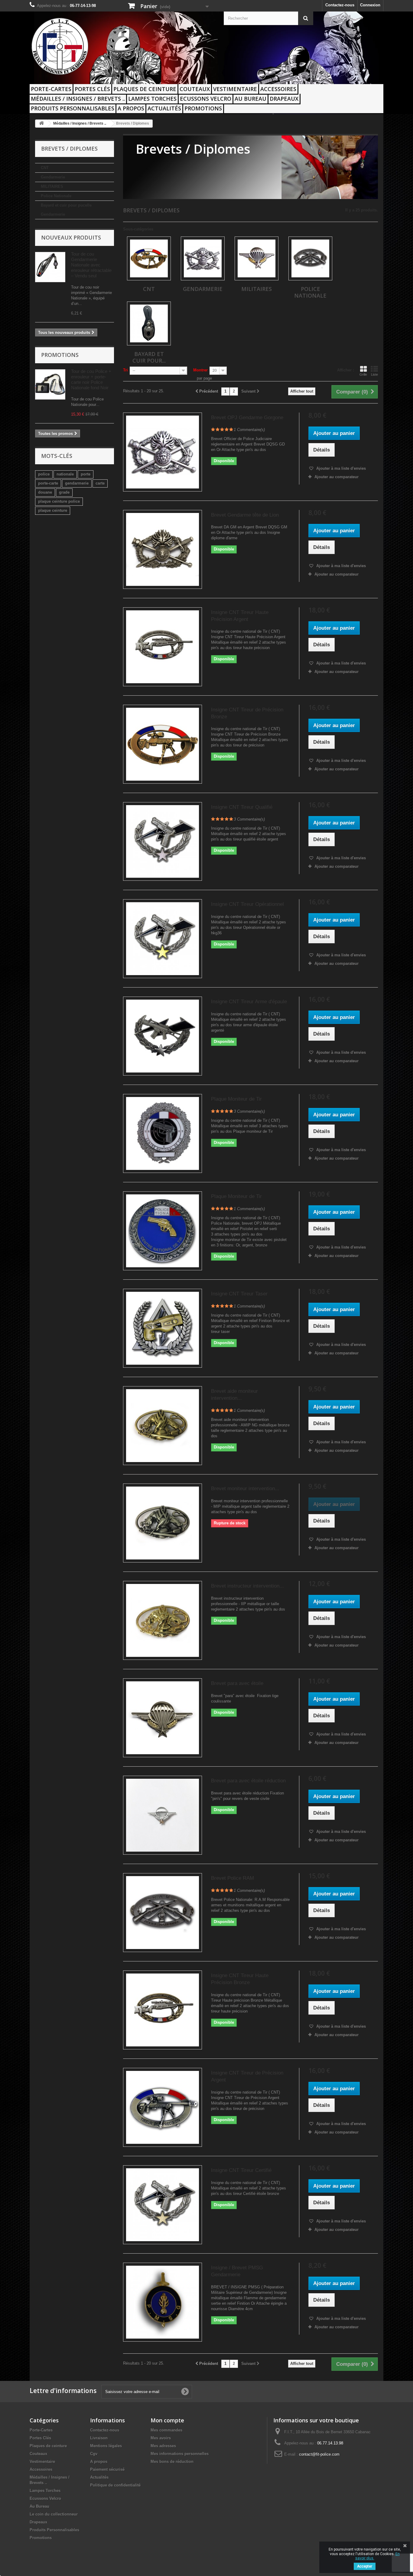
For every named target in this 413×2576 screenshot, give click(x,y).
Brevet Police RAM (233, 1878)
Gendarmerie (53, 177)
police (44, 474)
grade (64, 492)
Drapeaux (284, 99)
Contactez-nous (340, 5)
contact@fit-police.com (319, 2454)
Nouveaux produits (71, 237)
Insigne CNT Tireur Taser (239, 1294)
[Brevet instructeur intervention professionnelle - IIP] (163, 1620)
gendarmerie (77, 483)
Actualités (164, 108)
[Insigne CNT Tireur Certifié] (163, 2205)
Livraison (99, 2438)
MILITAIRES (52, 186)
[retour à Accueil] (41, 124)
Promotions (203, 108)
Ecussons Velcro (206, 99)
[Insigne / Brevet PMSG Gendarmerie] (163, 2302)
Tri (125, 370)
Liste (374, 374)
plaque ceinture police (59, 501)
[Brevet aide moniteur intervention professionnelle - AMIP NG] (163, 1426)
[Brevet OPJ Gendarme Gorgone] (163, 452)
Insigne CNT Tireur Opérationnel (247, 904)
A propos (131, 108)
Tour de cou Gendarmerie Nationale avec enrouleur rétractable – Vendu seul (91, 265)
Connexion (370, 5)
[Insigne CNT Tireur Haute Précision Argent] (163, 647)
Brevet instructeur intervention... (247, 1586)
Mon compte (167, 2420)
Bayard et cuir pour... (149, 357)
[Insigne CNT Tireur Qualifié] (163, 842)
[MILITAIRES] (257, 258)
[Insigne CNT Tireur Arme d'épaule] (163, 1036)
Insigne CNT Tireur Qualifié (242, 807)
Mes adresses (163, 2446)
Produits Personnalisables (73, 108)
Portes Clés (92, 89)
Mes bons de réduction (172, 2462)
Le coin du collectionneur (54, 2514)
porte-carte (48, 483)
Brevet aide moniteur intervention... (234, 1395)
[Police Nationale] (310, 258)
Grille (363, 374)
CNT (45, 168)
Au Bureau (250, 99)
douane (45, 492)
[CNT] (149, 258)
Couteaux (195, 89)
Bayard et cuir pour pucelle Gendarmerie (66, 210)
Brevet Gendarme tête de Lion (245, 515)
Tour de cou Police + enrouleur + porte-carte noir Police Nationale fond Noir (91, 379)
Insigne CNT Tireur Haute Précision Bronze (240, 1979)
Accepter (365, 2566)
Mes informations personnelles (180, 2454)
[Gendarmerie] (203, 258)
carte (100, 483)
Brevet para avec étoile (237, 1683)
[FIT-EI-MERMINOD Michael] (86, 46)
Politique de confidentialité (115, 2485)
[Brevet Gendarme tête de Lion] (163, 549)
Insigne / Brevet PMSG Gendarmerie (237, 2271)
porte (86, 474)
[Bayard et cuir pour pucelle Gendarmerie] (149, 323)
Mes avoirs (161, 2438)
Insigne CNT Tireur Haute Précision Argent (240, 616)
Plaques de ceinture (145, 89)
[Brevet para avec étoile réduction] (163, 1815)
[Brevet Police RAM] (163, 1913)
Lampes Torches (152, 99)
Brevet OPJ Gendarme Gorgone (247, 418)
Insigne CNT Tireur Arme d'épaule (249, 1002)
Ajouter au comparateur (337, 477)
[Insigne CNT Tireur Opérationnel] (163, 939)
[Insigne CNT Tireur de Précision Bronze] (163, 744)
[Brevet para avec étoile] (163, 1718)
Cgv (94, 2454)
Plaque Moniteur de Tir (236, 1099)
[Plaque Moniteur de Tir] (163, 1133)
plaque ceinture (53, 510)
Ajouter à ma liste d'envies (340, 468)
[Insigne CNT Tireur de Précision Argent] (163, 2107)
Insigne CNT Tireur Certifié (241, 2170)
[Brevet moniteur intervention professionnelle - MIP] (163, 1523)
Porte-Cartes (51, 89)
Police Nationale (56, 196)
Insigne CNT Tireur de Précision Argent (247, 2076)
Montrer (200, 370)
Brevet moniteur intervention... (245, 1489)
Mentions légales (106, 2446)
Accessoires (278, 89)
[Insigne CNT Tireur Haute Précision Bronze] (163, 2010)
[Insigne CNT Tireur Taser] (163, 1328)
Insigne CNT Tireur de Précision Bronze (247, 713)
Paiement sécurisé (107, 2469)
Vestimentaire (235, 89)
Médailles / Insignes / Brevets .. (78, 99)
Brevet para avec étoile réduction (248, 1781)
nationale (65, 474)
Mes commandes (166, 2430)
